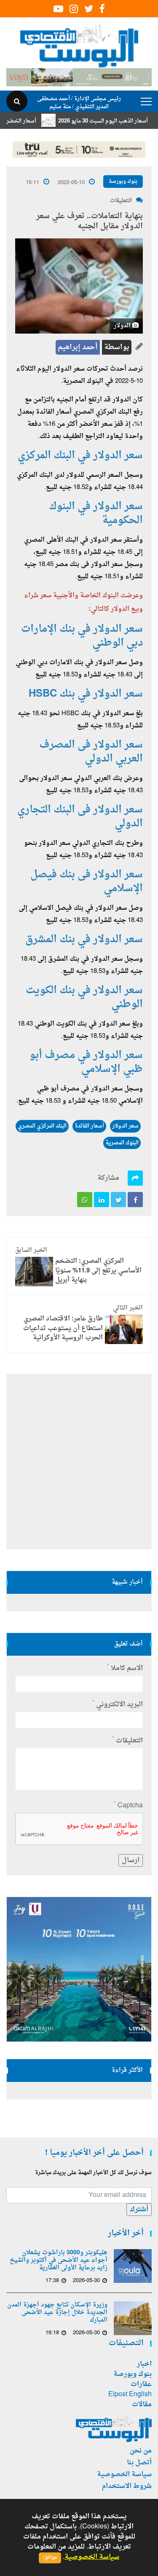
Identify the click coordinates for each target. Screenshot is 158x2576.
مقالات (142, 2405)
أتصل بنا (139, 2463)
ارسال (131, 1860)
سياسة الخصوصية (124, 2474)
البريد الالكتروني (118, 1705)
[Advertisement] (79, 1462)
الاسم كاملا (125, 1668)
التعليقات (121, 201)
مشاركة (108, 1178)
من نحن (141, 2451)
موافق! (50, 2558)
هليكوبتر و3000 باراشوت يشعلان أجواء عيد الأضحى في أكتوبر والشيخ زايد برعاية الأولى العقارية (59, 2261)
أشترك (139, 2210)
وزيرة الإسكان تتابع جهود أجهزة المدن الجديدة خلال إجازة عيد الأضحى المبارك (57, 2313)
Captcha (128, 1806)
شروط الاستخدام (127, 2486)
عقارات (141, 2384)
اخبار (144, 2364)
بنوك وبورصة (123, 182)
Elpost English (130, 2394)
